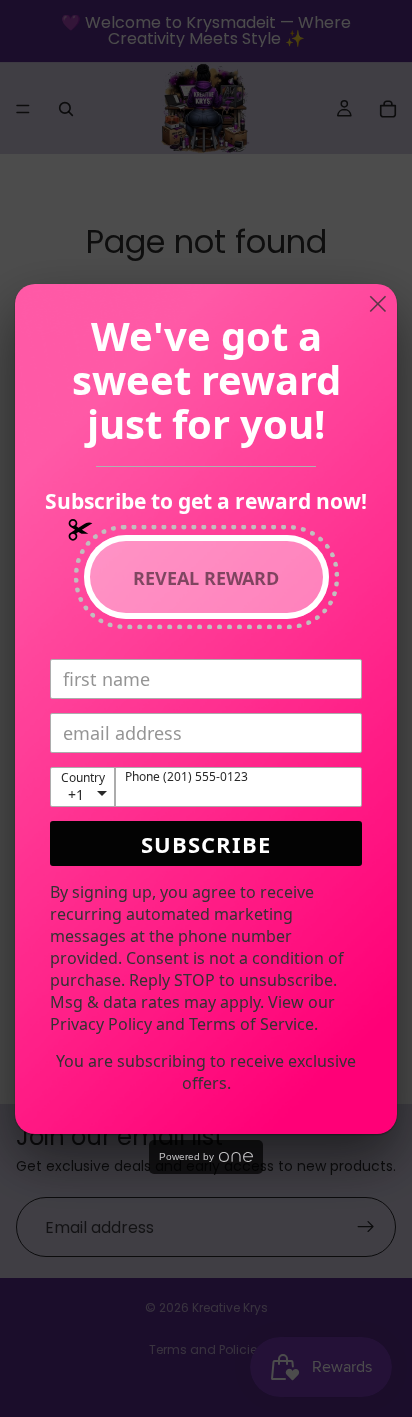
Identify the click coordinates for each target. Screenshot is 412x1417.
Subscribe (206, 844)
